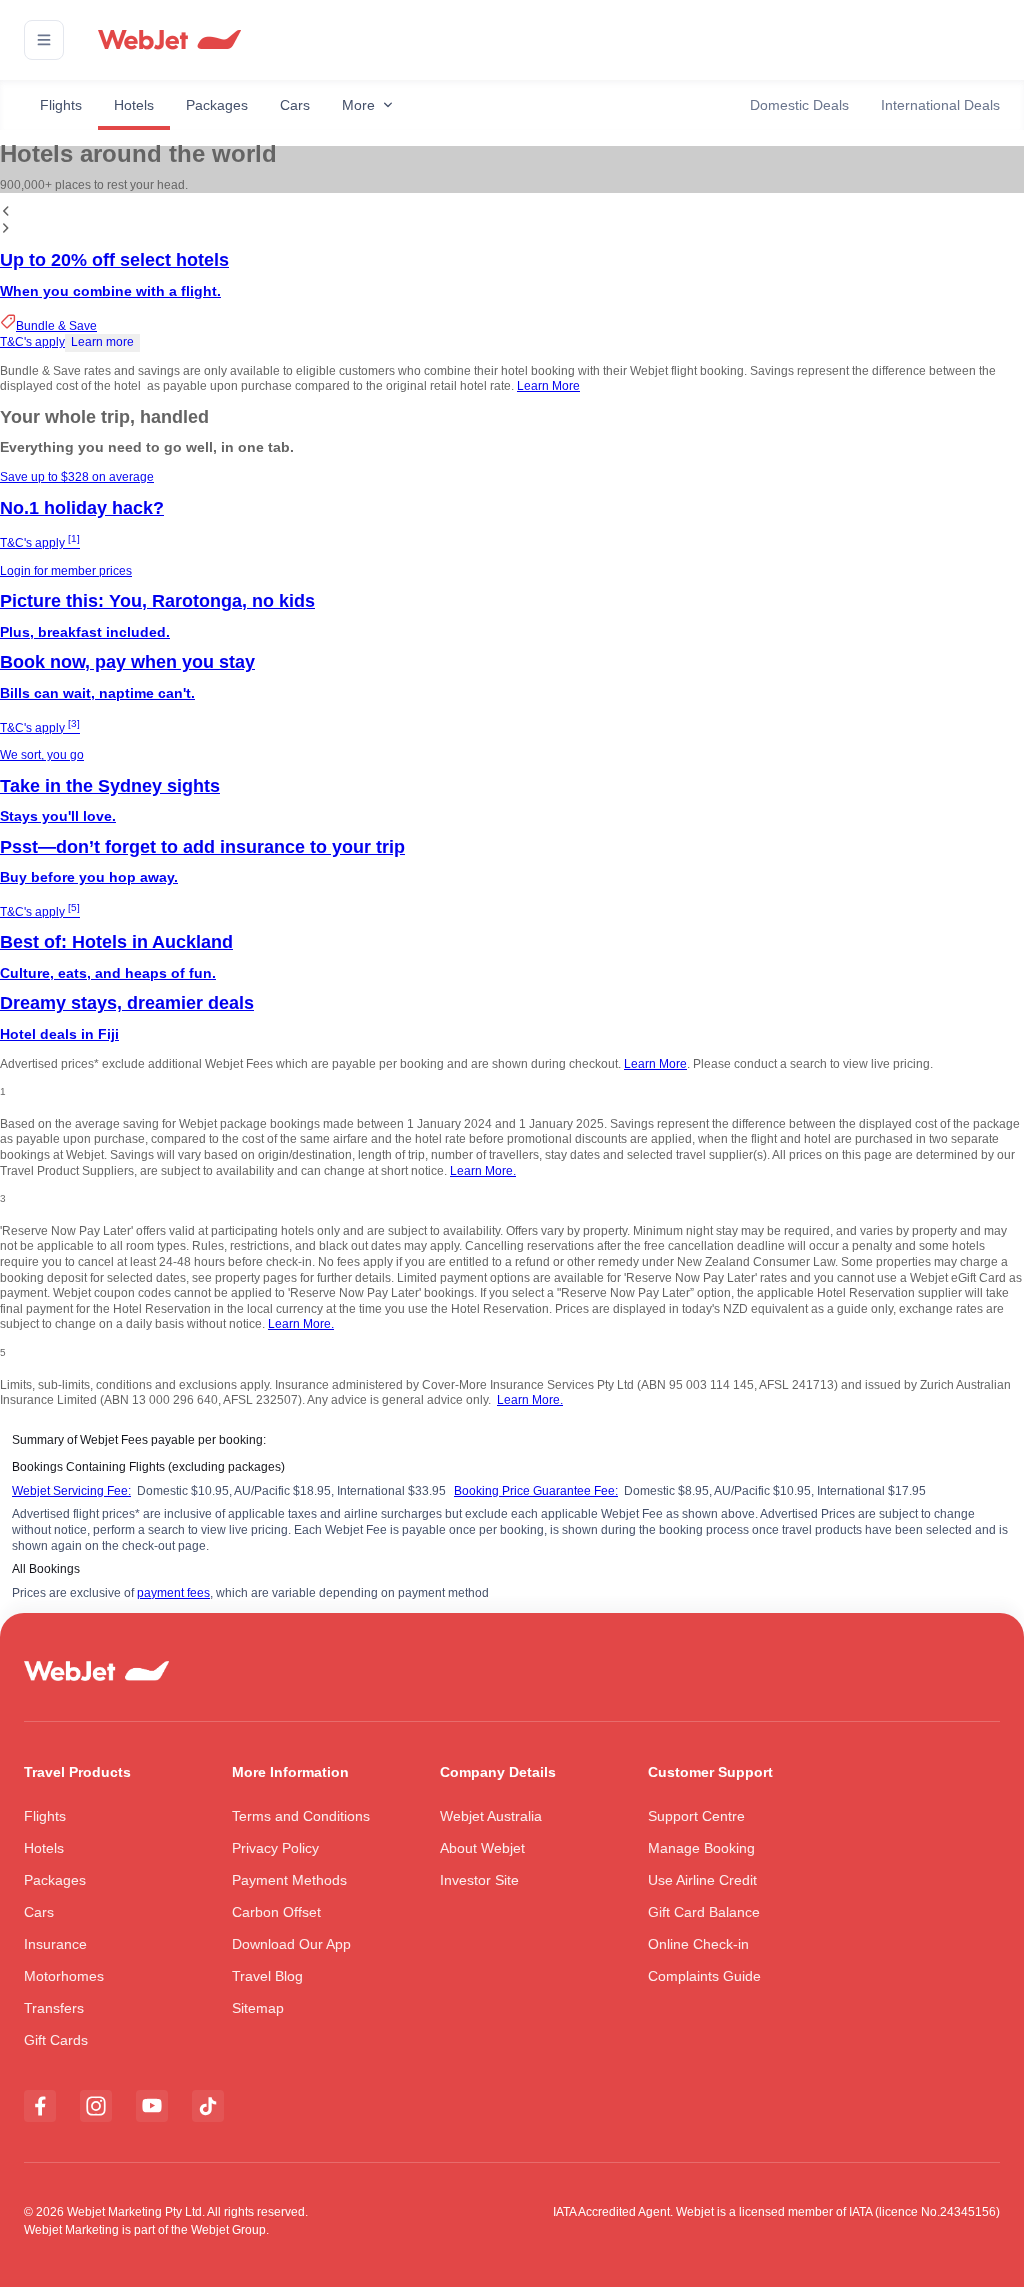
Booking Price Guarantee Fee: (536, 1491)
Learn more (102, 342)
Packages (217, 105)
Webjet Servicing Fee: (71, 1491)
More (358, 105)
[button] (44, 40)
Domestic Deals (799, 105)
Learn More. (483, 1171)
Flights (61, 105)
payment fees (173, 1593)
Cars (295, 105)
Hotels (134, 105)
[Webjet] (168, 40)
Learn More (548, 386)
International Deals (940, 105)
